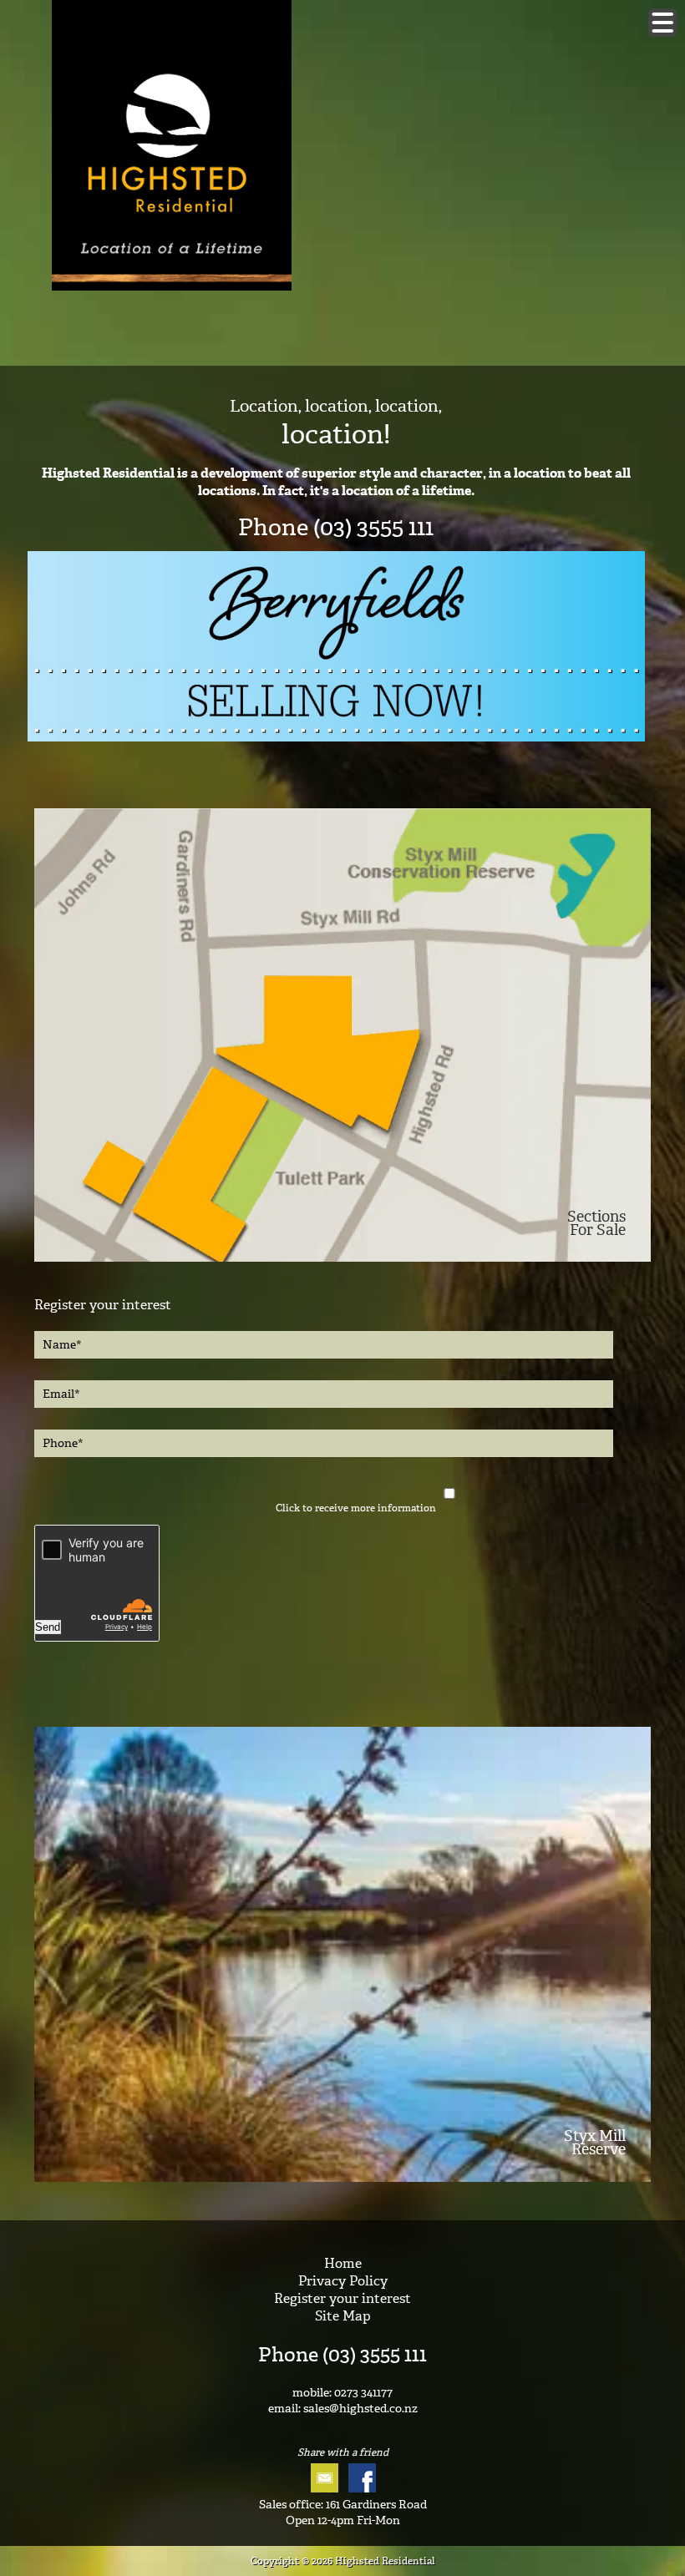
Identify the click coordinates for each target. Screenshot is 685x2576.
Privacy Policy (343, 2281)
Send (48, 1627)
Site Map (343, 2316)
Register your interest (342, 2298)
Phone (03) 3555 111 (342, 2355)
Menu (662, 23)
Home (343, 2263)
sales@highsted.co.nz (360, 2409)
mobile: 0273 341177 (342, 2393)
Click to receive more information (356, 1508)
